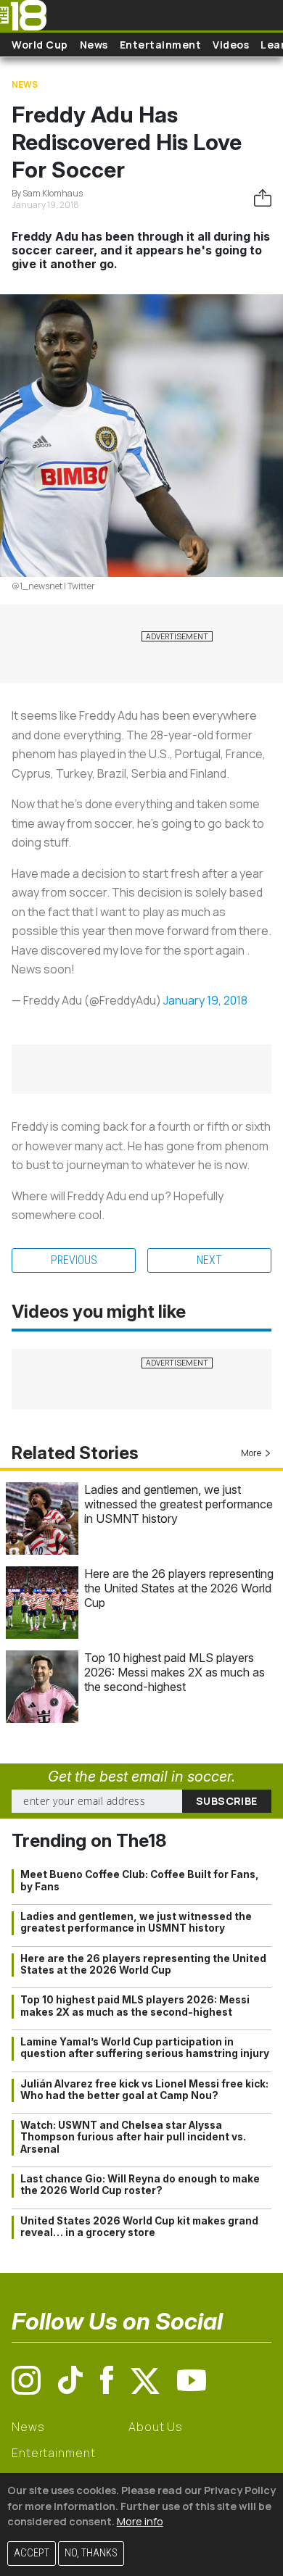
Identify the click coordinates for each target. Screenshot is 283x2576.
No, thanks (91, 2553)
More (251, 1453)
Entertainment (161, 45)
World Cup (40, 45)
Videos (231, 45)
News (94, 45)
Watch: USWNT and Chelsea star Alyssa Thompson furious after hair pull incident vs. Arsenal (133, 2137)
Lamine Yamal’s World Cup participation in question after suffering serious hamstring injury (145, 2048)
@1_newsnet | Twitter (53, 586)
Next (209, 1260)
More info (140, 2521)
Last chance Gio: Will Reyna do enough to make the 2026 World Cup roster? (140, 2185)
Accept (32, 2553)
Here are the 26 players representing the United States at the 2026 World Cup (179, 1588)
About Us (156, 2427)
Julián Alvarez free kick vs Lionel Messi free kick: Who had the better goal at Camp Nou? (144, 2090)
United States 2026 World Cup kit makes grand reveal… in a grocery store (139, 2227)
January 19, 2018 (205, 1000)
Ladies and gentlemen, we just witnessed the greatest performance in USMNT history (179, 1504)
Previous (74, 1260)
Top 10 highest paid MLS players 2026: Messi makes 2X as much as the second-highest (175, 1672)
